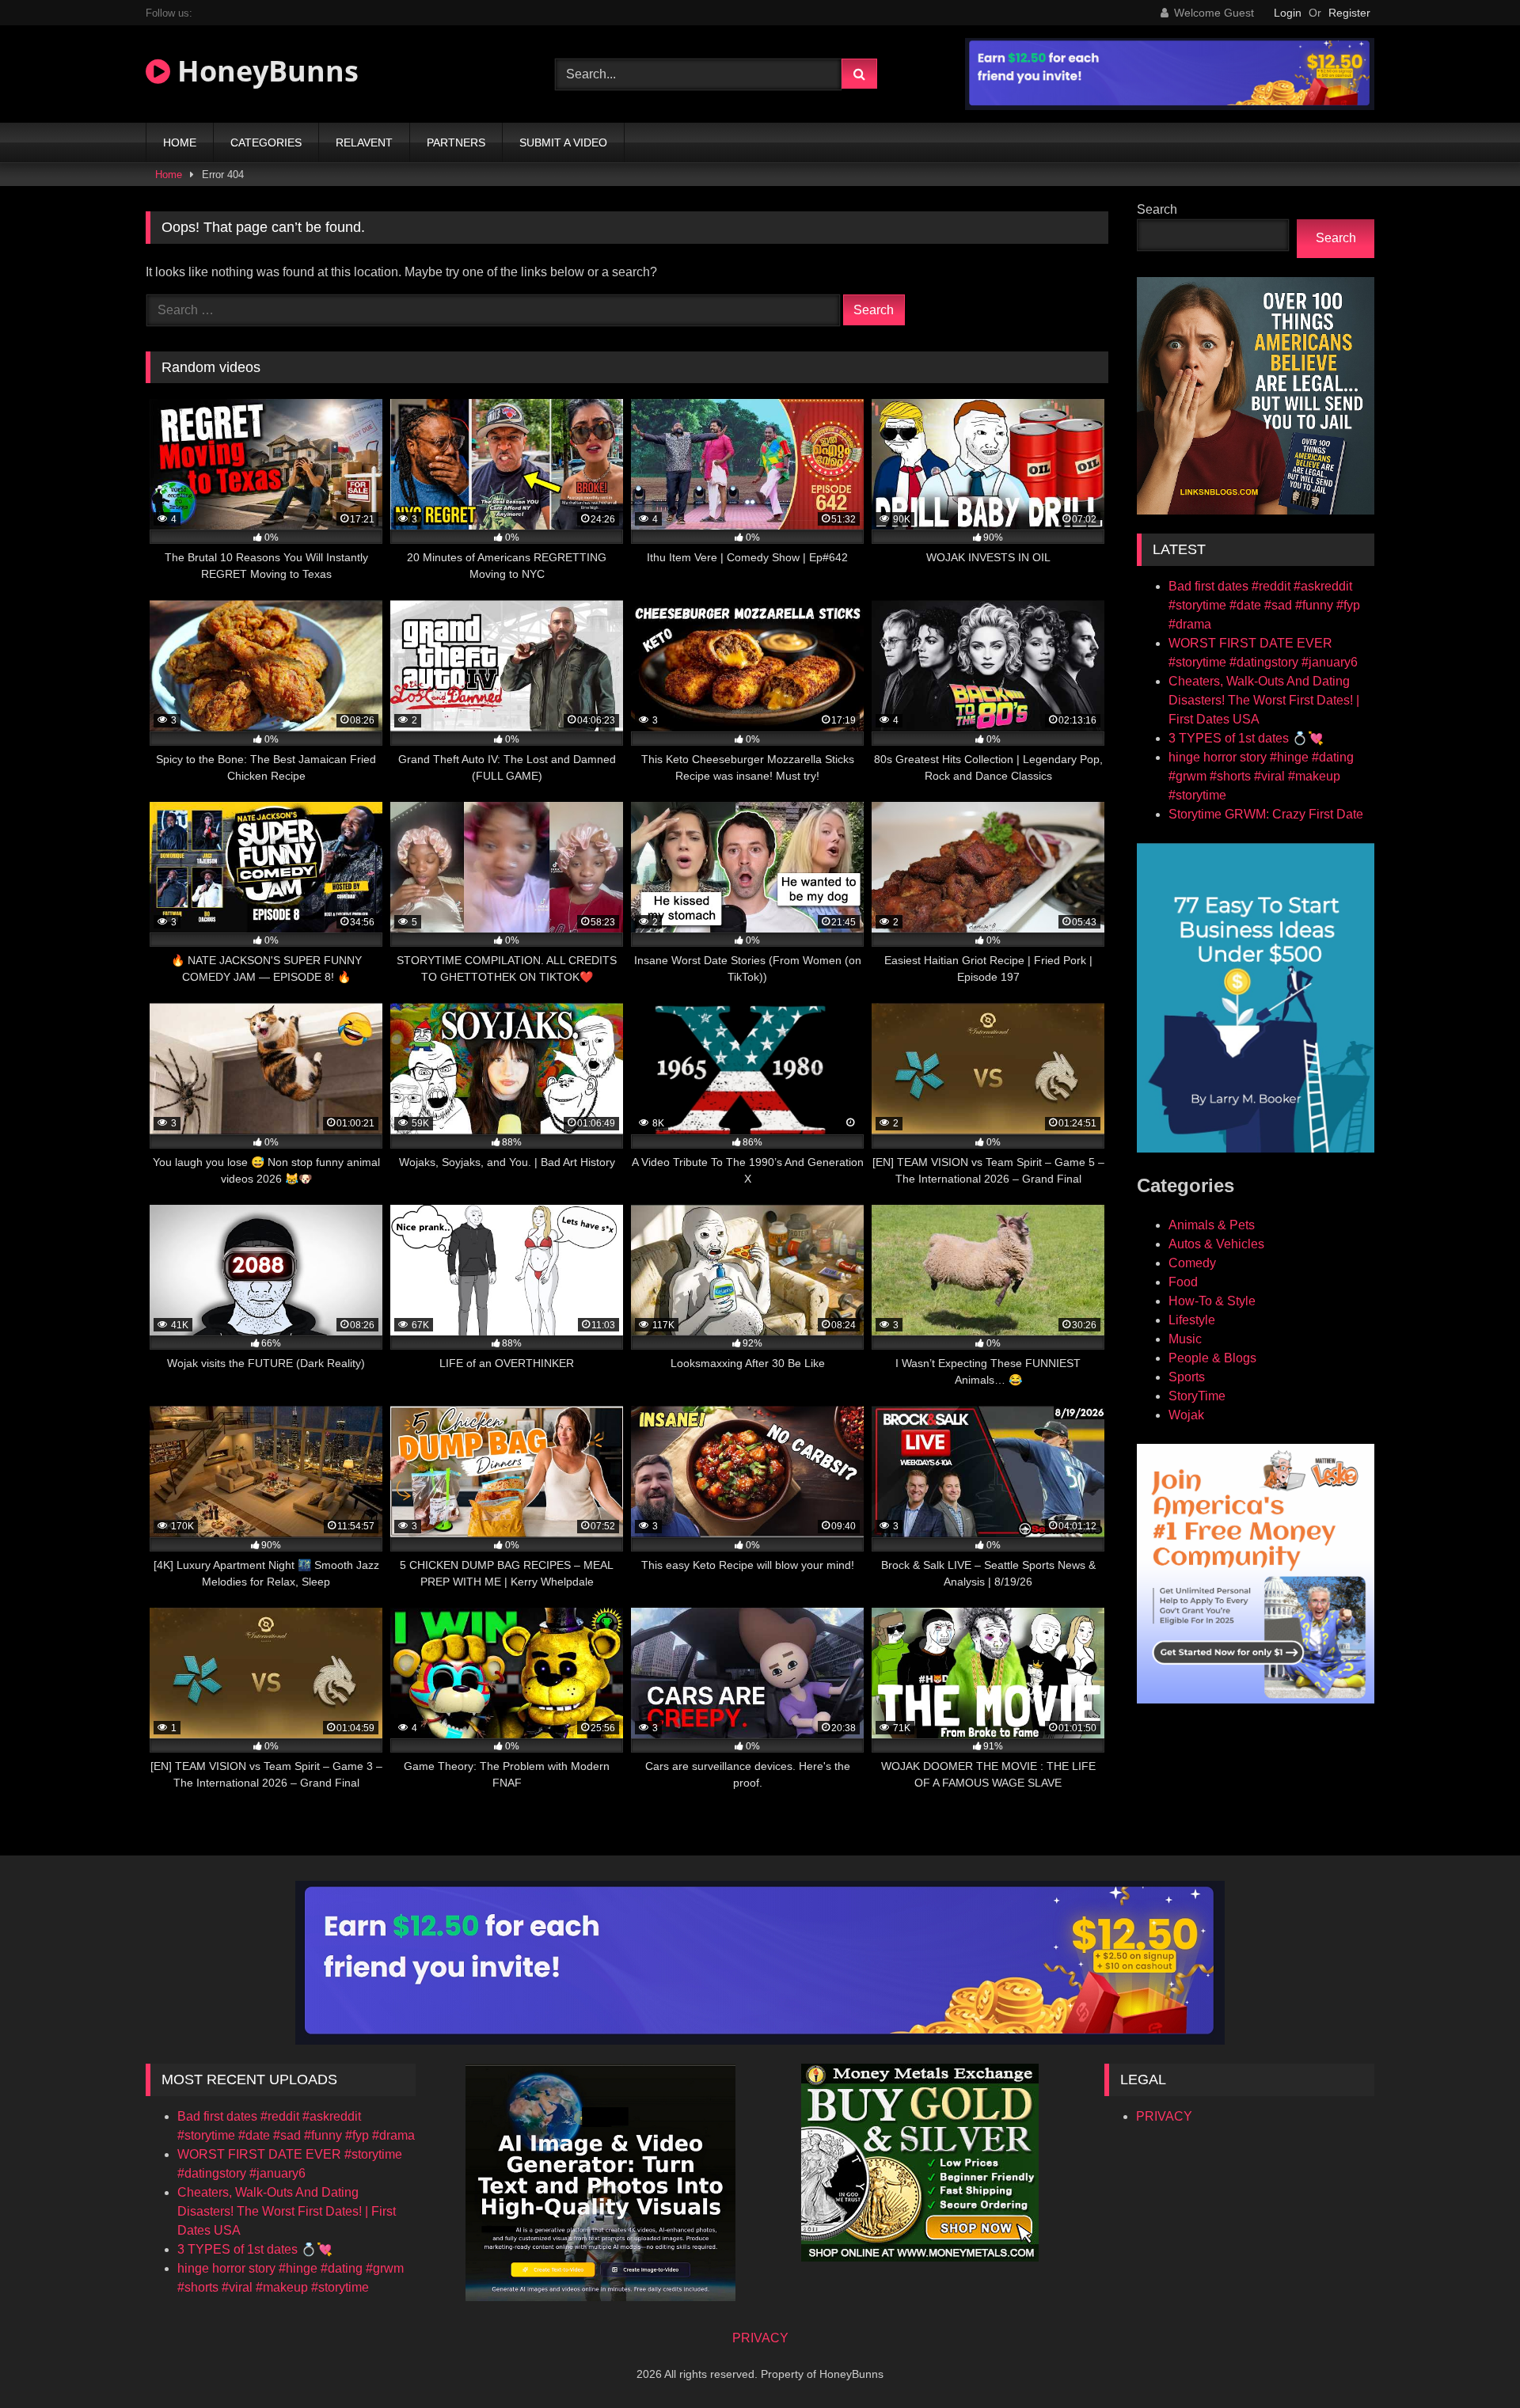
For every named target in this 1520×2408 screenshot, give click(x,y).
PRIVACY (1164, 2116)
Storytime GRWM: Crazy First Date (1266, 814)
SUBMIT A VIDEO (563, 142)
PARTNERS (456, 142)
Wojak (1186, 1415)
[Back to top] (1471, 2361)
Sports (1187, 1377)
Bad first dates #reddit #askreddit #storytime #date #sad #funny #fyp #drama (1264, 605)
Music (1185, 1339)
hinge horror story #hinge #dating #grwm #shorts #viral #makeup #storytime (1261, 776)
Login (1288, 13)
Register (1349, 13)
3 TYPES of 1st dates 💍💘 (1246, 738)
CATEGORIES (266, 142)
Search (1157, 209)
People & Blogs (1212, 1358)
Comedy (1192, 1263)
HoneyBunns (264, 71)
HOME (180, 142)
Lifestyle (1192, 1320)
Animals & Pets (1212, 1225)
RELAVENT (364, 142)
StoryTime (1197, 1396)
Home (169, 175)
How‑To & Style (1212, 1301)
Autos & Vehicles (1216, 1244)
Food (1183, 1282)
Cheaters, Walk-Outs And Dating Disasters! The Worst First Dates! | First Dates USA (1264, 700)
